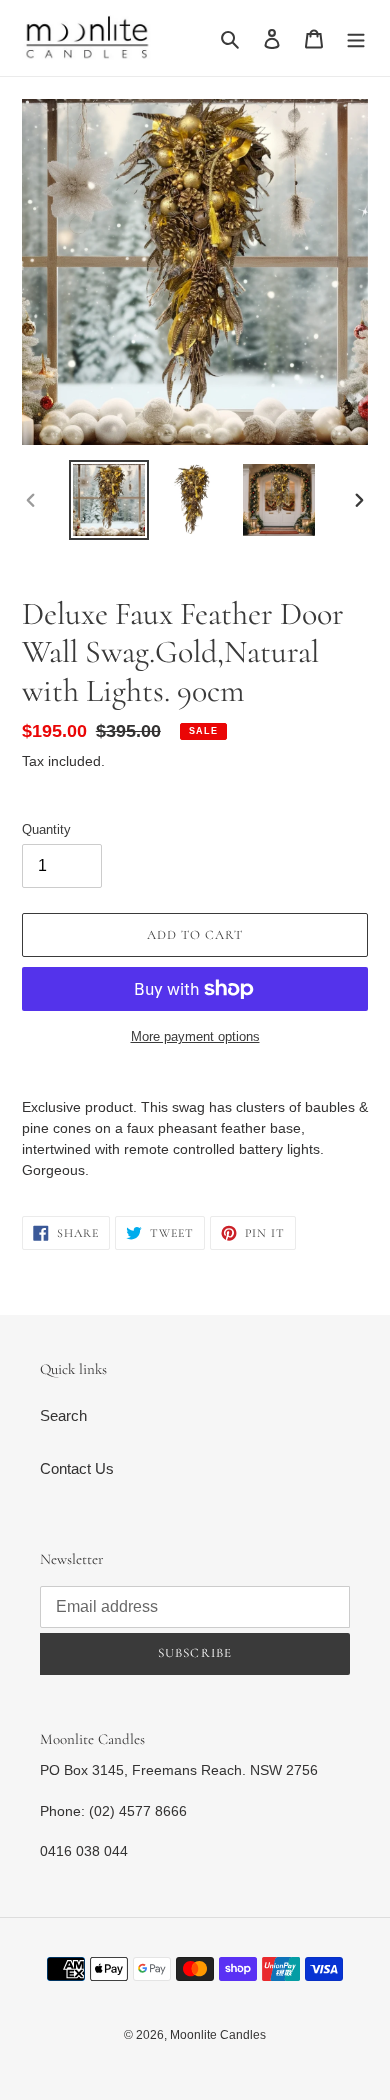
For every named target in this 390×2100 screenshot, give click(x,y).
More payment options (195, 1036)
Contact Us (77, 1468)
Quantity (46, 829)
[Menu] (356, 38)
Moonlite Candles (218, 2035)
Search (63, 1415)
